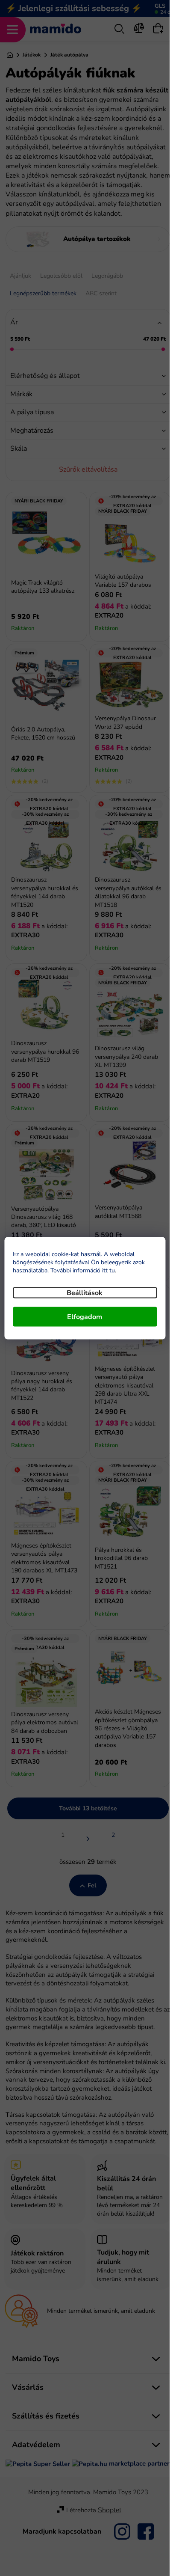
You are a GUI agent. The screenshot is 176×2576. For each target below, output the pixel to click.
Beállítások (85, 1292)
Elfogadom (85, 1316)
